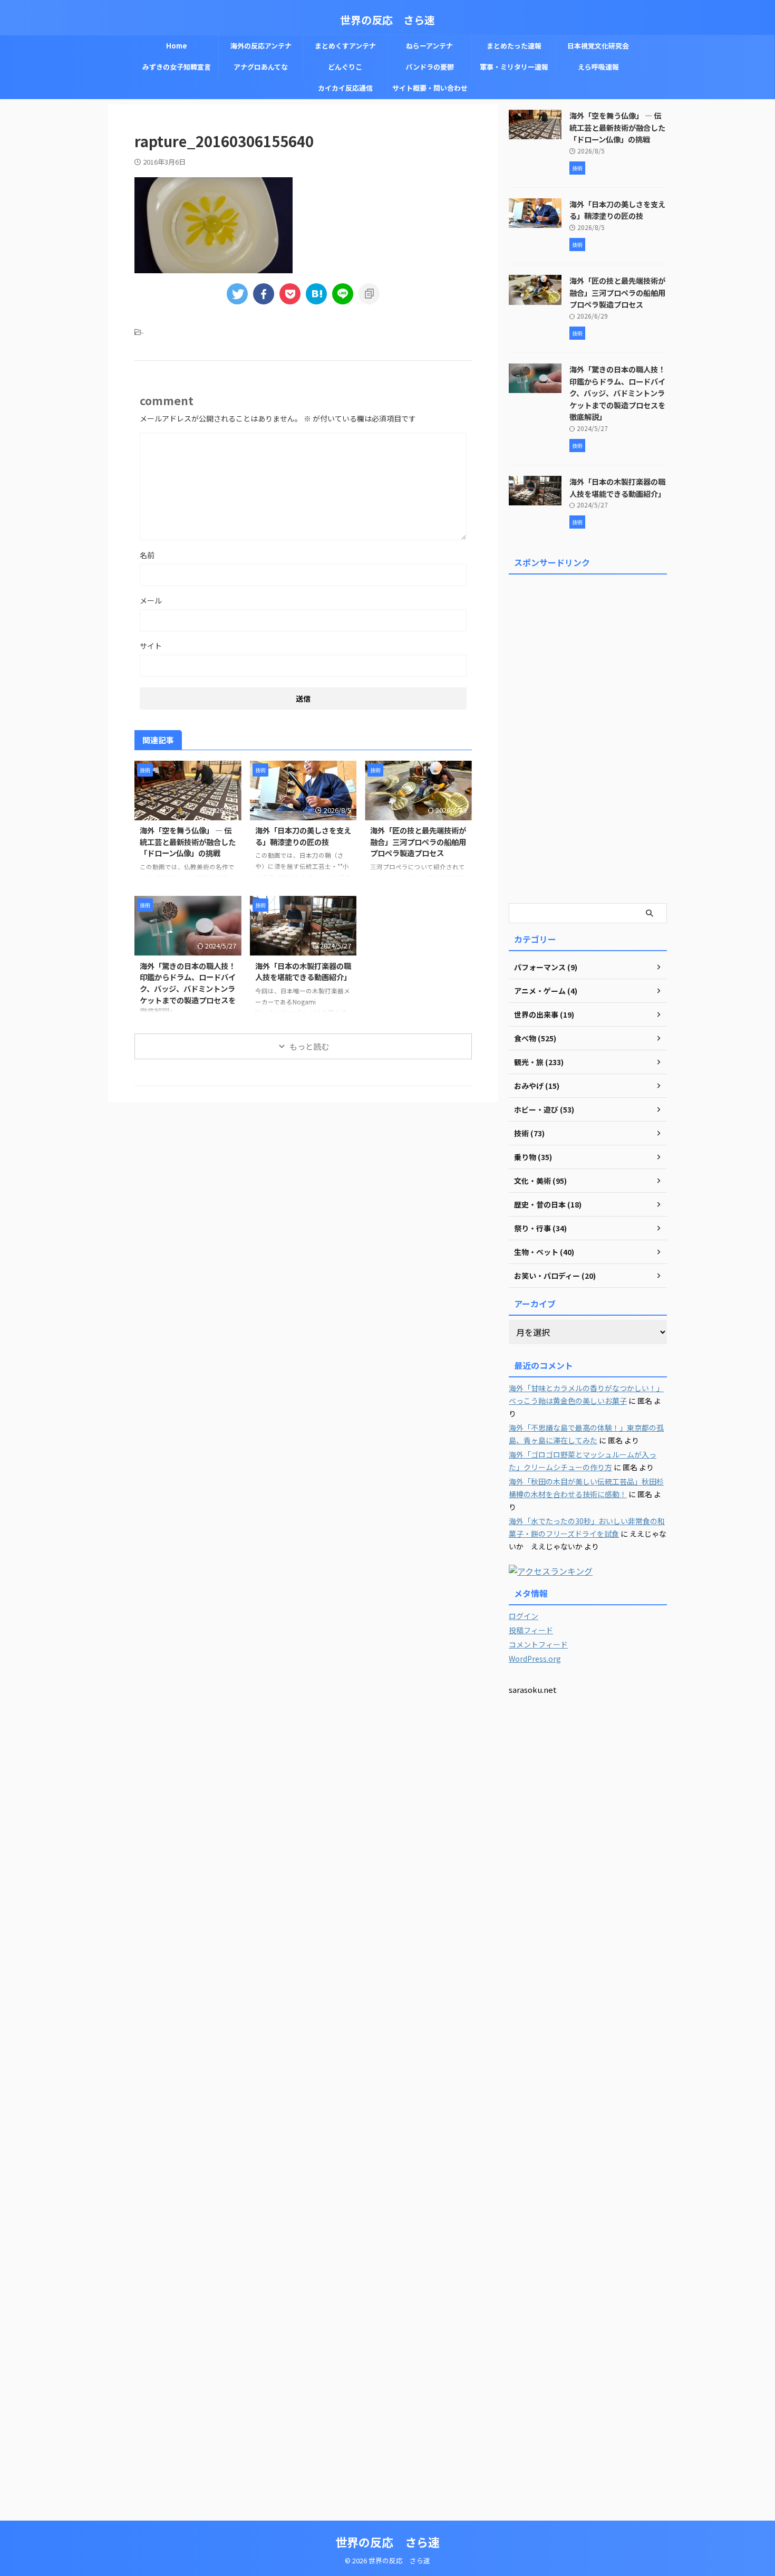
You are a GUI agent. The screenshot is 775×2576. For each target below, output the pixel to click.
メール (151, 600)
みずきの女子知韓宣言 (177, 67)
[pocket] (290, 294)
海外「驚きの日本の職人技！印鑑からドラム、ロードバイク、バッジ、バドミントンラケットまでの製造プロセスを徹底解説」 (188, 988)
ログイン (524, 1616)
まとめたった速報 (514, 46)
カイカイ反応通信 (345, 88)
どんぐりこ (345, 67)
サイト (151, 646)
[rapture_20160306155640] (316, 294)
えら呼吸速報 (598, 67)
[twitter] (237, 294)
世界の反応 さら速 (387, 20)
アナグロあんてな (261, 67)
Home (177, 46)
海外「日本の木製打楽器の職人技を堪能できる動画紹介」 (303, 971)
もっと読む (309, 1046)
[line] (343, 294)
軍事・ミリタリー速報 (514, 67)
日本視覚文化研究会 (598, 46)
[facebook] (264, 294)
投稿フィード (531, 1630)
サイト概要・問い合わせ (430, 88)
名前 (147, 555)
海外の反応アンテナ (261, 46)
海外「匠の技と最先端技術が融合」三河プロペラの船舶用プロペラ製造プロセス (418, 841)
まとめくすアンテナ (345, 46)
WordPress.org (535, 1659)
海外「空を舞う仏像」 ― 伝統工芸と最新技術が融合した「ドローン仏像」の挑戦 (188, 841)
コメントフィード (538, 1644)
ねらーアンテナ (429, 46)
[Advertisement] (588, 737)
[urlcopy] (369, 294)
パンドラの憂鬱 (430, 67)
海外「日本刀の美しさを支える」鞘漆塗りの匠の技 (303, 836)
